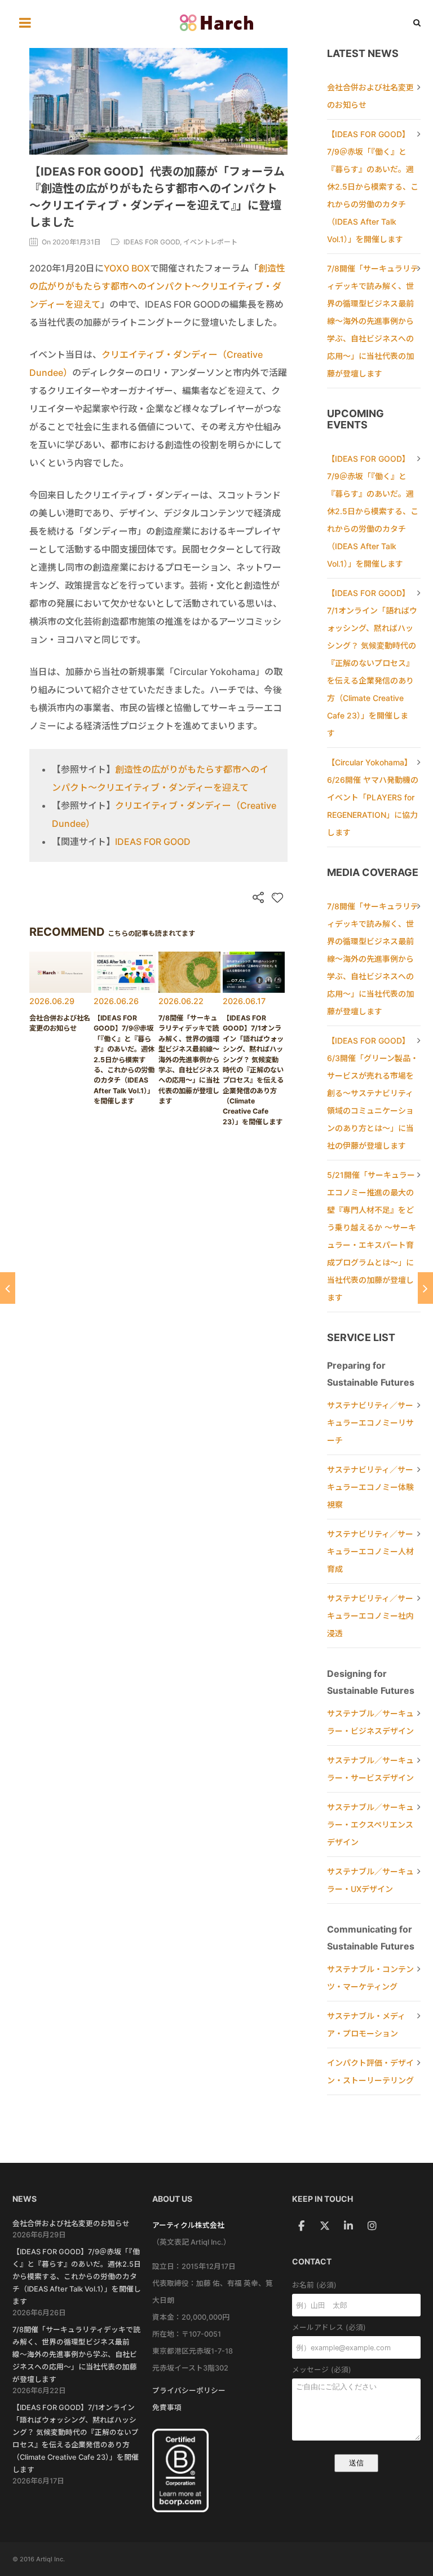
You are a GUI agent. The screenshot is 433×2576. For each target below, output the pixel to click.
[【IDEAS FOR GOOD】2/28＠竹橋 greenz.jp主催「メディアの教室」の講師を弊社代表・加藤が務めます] (425, 1288)
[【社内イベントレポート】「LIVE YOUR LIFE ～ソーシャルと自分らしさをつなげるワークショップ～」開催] (8, 1288)
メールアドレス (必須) (329, 2327)
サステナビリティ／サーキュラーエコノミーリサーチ (370, 1423)
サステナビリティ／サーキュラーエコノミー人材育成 (370, 1551)
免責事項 (167, 2408)
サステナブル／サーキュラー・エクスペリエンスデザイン (370, 1824)
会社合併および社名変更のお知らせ (71, 2224)
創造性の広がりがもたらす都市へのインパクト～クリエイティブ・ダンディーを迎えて (157, 286)
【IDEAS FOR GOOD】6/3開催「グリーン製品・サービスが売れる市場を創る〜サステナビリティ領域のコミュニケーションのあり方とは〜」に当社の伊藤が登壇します (373, 1093)
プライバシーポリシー (189, 2391)
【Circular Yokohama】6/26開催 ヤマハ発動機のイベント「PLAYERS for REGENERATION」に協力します (373, 797)
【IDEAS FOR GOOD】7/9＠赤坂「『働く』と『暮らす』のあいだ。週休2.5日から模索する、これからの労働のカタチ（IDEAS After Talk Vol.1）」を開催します (373, 187)
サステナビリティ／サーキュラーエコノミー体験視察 (370, 1487)
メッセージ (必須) (322, 2370)
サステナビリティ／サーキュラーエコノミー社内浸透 (370, 1616)
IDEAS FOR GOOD (153, 842)
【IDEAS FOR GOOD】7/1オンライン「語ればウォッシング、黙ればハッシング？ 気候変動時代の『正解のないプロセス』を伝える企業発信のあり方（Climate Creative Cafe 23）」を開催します (372, 663)
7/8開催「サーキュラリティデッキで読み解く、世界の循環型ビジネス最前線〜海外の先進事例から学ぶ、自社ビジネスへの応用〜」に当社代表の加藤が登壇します (373, 321)
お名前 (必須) (314, 2285)
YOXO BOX (127, 268)
